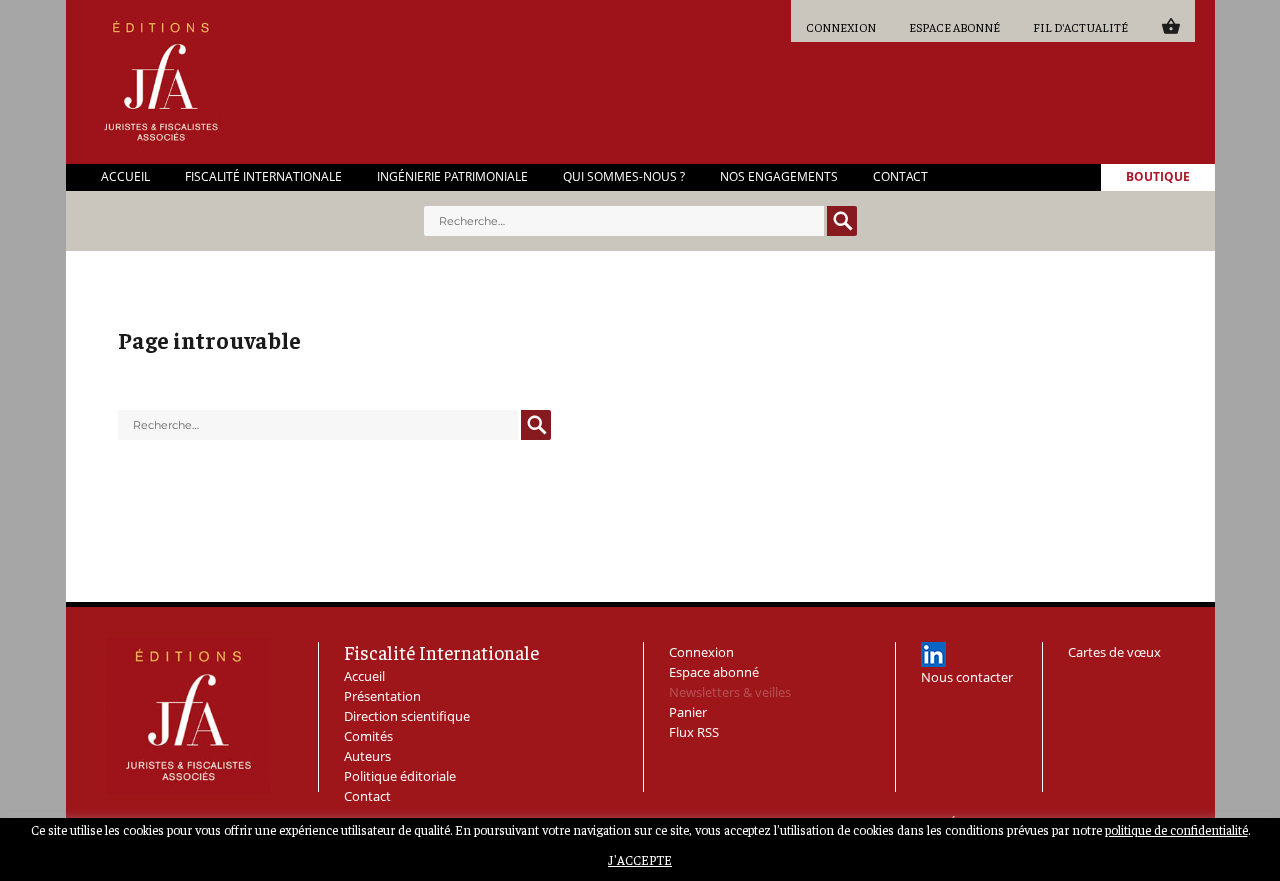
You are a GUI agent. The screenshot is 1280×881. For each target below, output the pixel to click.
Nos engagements (779, 177)
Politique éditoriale (400, 776)
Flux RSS (694, 732)
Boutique (1158, 177)
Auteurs (367, 756)
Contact (900, 177)
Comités (368, 736)
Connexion (841, 27)
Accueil (125, 177)
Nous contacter (967, 677)
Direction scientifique (407, 716)
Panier (1170, 25)
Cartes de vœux (1114, 652)
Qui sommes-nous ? (624, 177)
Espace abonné (954, 27)
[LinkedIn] (933, 654)
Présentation (382, 696)
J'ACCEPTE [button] (640, 860)
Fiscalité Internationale (263, 177)
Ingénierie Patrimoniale (452, 177)
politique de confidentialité (1176, 829)
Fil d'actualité (1080, 27)
